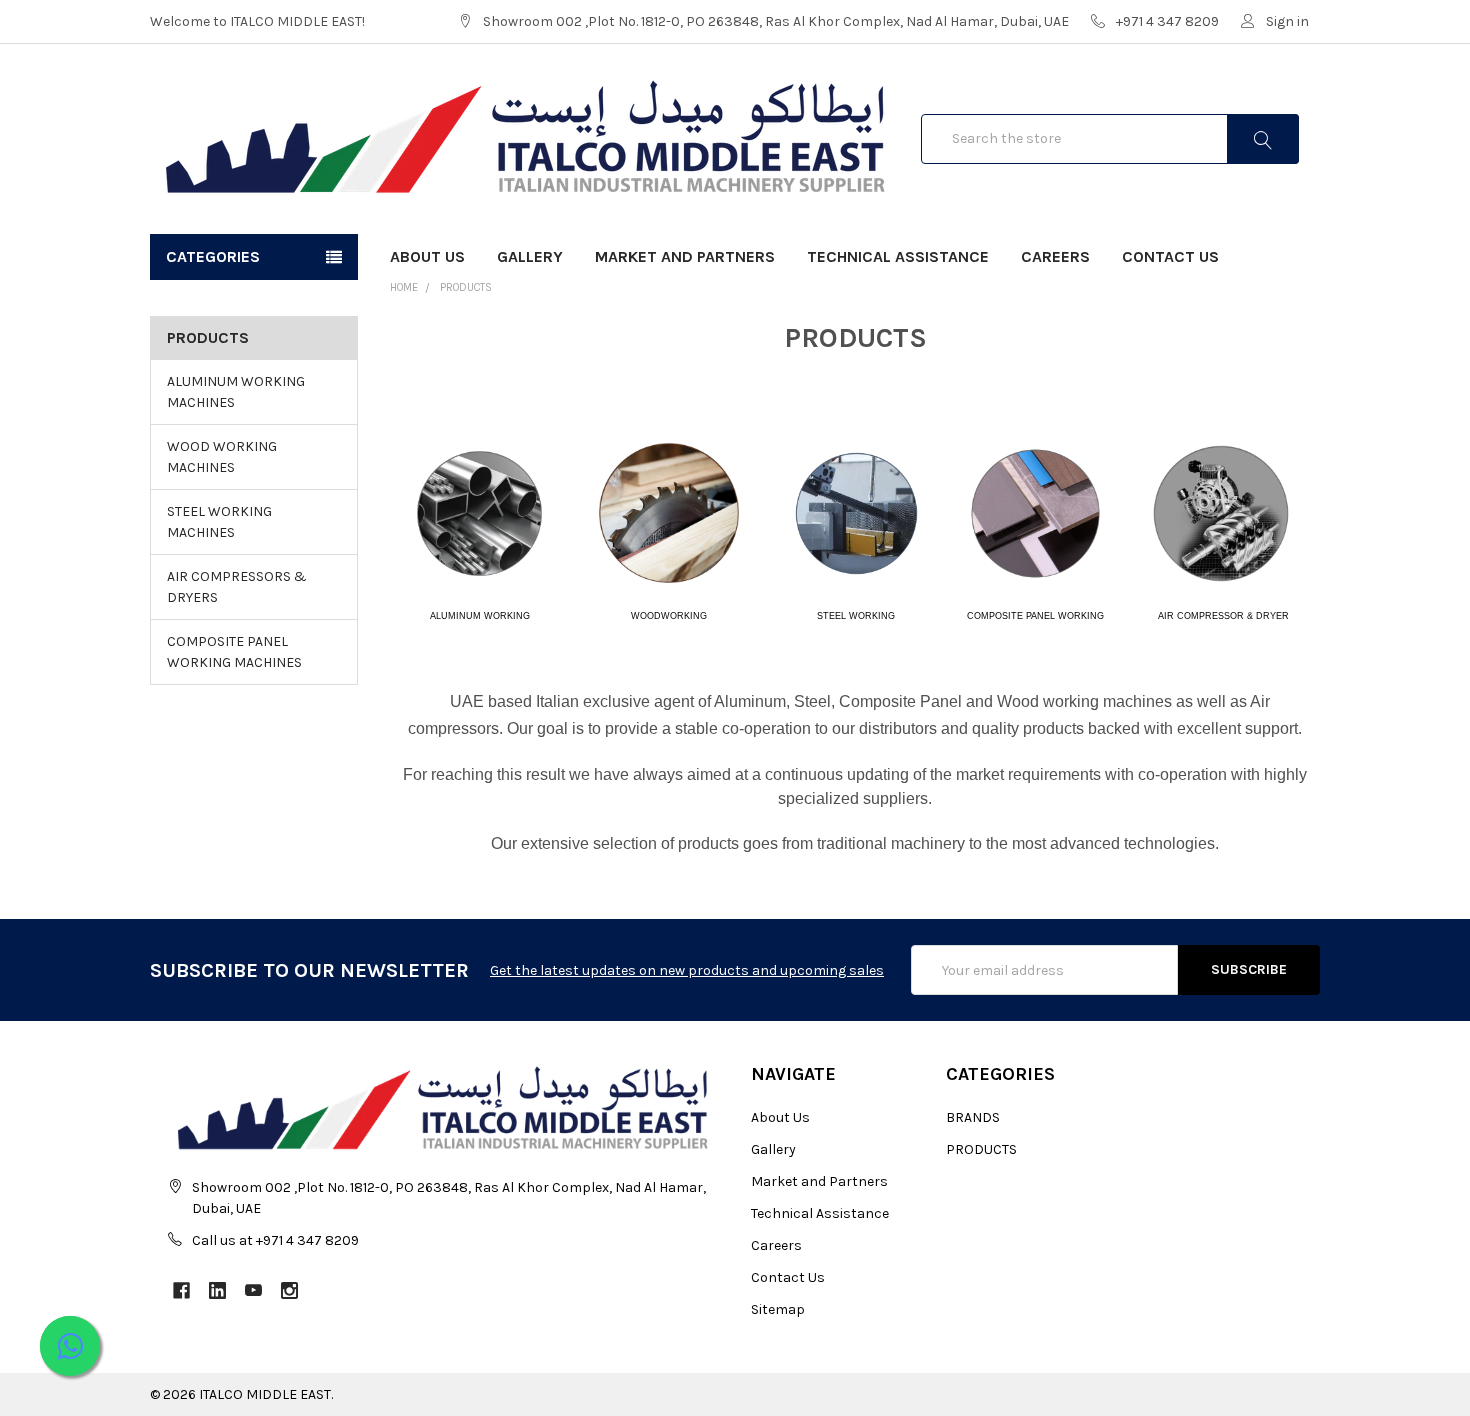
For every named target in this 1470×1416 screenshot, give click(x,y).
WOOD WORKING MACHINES (222, 457)
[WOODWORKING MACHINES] (669, 512)
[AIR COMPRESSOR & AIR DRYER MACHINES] (1221, 512)
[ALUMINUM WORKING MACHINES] (479, 512)
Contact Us (1170, 256)
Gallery (530, 256)
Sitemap (778, 1309)
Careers (1055, 256)
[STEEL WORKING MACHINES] (857, 512)
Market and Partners (685, 256)
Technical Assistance (898, 256)
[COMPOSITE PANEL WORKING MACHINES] (1035, 512)
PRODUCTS (466, 287)
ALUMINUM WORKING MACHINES (236, 392)
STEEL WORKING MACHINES (219, 522)
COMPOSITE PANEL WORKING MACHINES (234, 652)
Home (404, 287)
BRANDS (973, 1117)
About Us (427, 256)
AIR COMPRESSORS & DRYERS (237, 587)
